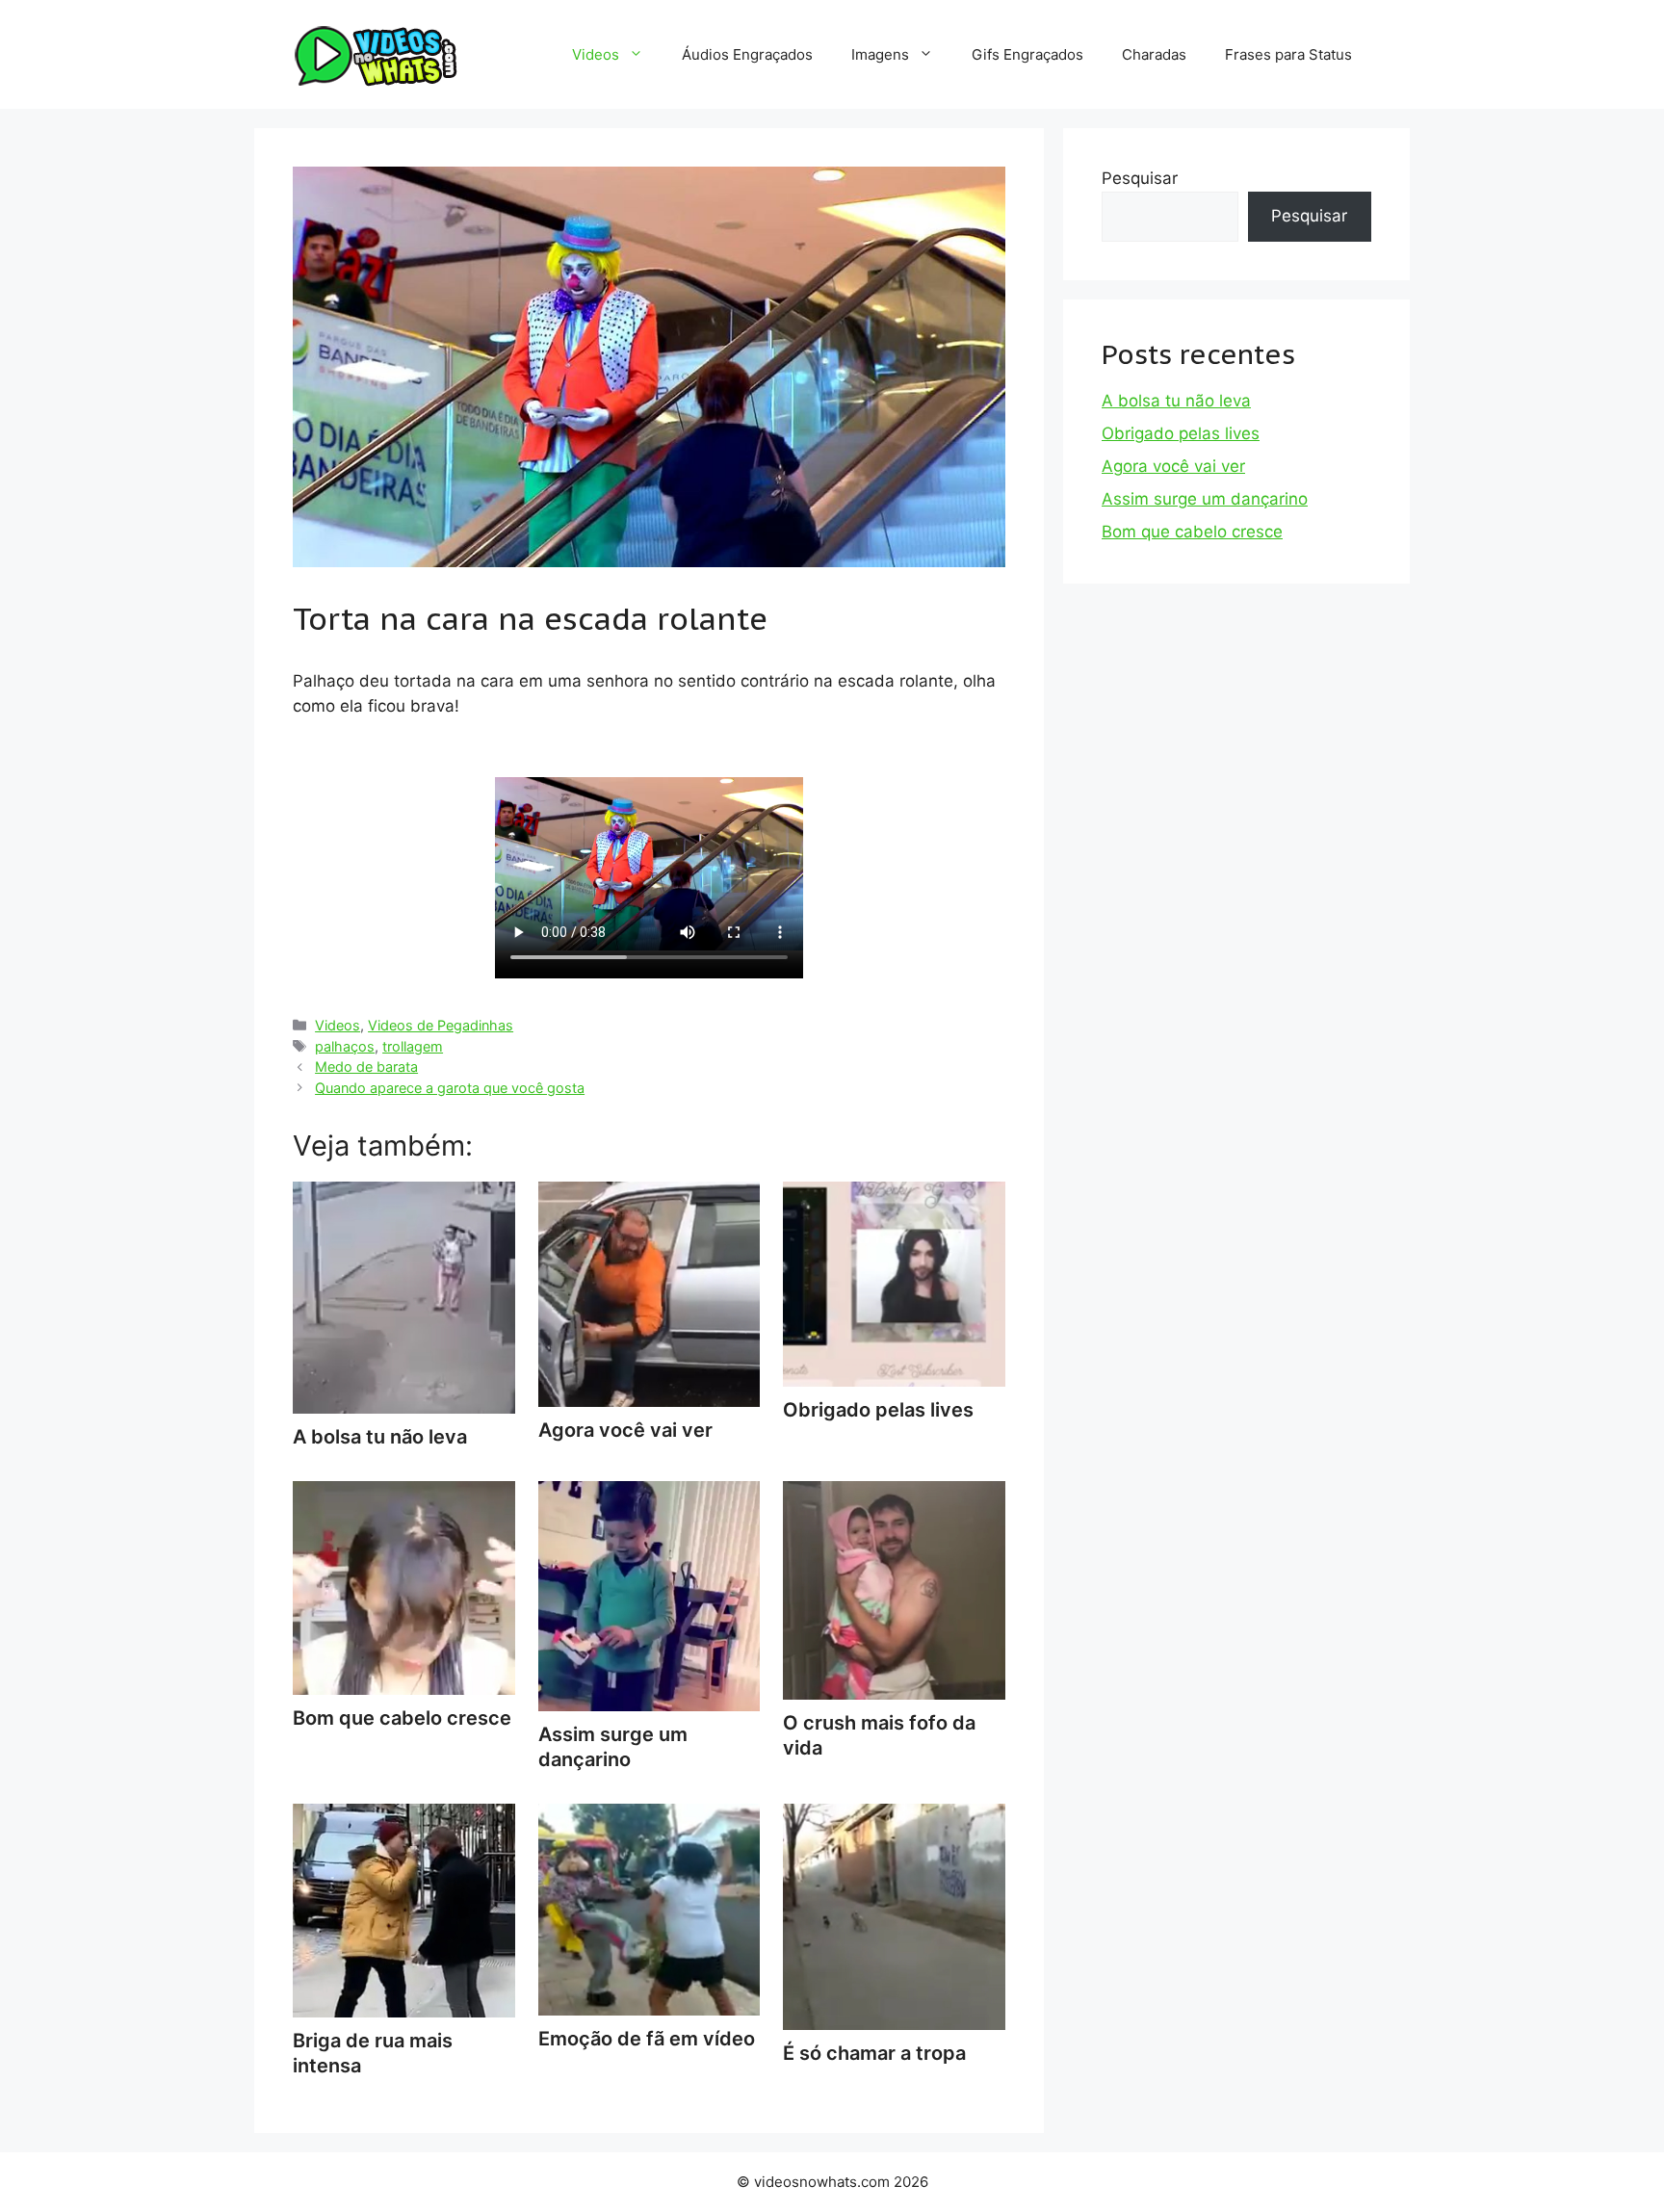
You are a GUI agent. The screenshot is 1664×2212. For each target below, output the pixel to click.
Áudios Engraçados (747, 54)
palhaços (345, 1046)
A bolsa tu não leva (1176, 401)
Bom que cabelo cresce (1192, 532)
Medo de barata (366, 1067)
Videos (596, 54)
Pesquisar (1140, 178)
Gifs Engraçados (1027, 54)
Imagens (880, 54)
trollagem (413, 1046)
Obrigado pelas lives (1181, 433)
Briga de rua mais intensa (373, 2053)
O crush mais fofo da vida (879, 1735)
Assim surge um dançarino (613, 1747)
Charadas (1154, 54)
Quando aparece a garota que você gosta (450, 1088)
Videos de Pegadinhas (441, 1025)
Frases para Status (1288, 54)
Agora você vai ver (1173, 466)
